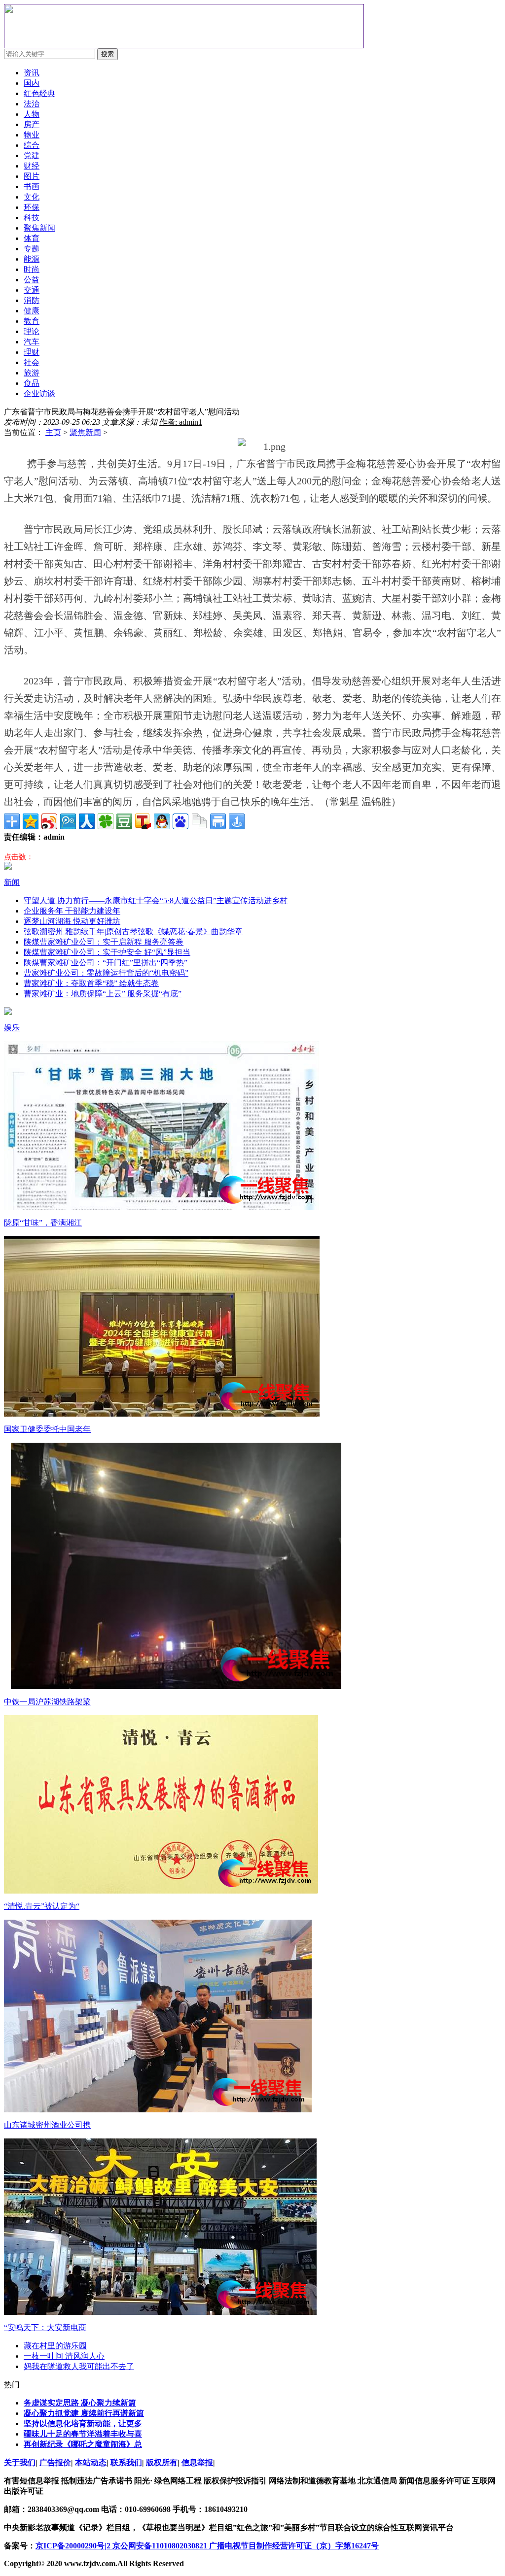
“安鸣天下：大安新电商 (45, 2327)
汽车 (32, 342)
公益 (32, 280)
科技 (32, 218)
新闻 (12, 882)
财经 (32, 166)
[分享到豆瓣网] (124, 821)
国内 (32, 83)
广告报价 (55, 2462)
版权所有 (162, 2462)
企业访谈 (39, 393)
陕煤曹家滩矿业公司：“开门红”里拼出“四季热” (106, 963)
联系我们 (126, 2462)
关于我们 (20, 2462)
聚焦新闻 (85, 432)
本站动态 (91, 2462)
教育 (32, 321)
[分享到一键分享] (237, 821)
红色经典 (39, 93)
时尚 (32, 269)
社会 (32, 362)
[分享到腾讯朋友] (106, 821)
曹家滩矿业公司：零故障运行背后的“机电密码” (106, 973)
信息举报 (197, 2462)
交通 (32, 290)
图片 (32, 176)
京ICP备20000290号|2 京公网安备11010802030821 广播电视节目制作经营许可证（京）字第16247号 (207, 2546)
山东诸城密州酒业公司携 (47, 2125)
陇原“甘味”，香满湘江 (43, 1223)
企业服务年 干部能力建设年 (72, 911)
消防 (32, 300)
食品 (32, 383)
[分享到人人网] (87, 821)
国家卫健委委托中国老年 (47, 1429)
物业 (32, 135)
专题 (32, 249)
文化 (32, 197)
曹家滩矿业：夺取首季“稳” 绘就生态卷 (91, 983)
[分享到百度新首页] (180, 821)
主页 (53, 432)
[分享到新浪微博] (49, 821)
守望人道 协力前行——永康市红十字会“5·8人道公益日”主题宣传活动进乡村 (156, 900)
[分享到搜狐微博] (143, 821)
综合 (32, 145)
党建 (32, 155)
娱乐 (12, 1028)
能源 (32, 259)
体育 (32, 238)
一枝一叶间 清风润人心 (64, 2356)
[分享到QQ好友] (162, 821)
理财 (32, 352)
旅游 (32, 373)
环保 (32, 207)
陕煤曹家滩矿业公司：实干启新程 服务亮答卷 (104, 942)
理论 (32, 331)
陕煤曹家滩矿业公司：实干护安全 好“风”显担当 (107, 952)
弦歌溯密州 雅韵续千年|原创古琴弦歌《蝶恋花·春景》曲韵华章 (133, 932)
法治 (32, 104)
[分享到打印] (218, 821)
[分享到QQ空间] (31, 821)
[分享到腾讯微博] (68, 821)
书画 (32, 186)
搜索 (108, 54)
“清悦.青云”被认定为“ (42, 1906)
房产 (32, 124)
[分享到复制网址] (199, 821)
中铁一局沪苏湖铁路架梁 (47, 1702)
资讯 (32, 73)
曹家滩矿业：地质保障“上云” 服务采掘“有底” (103, 994)
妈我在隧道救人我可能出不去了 (79, 2366)
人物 (32, 114)
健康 (32, 311)
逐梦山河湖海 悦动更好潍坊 (72, 921)
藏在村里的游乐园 (55, 2346)
